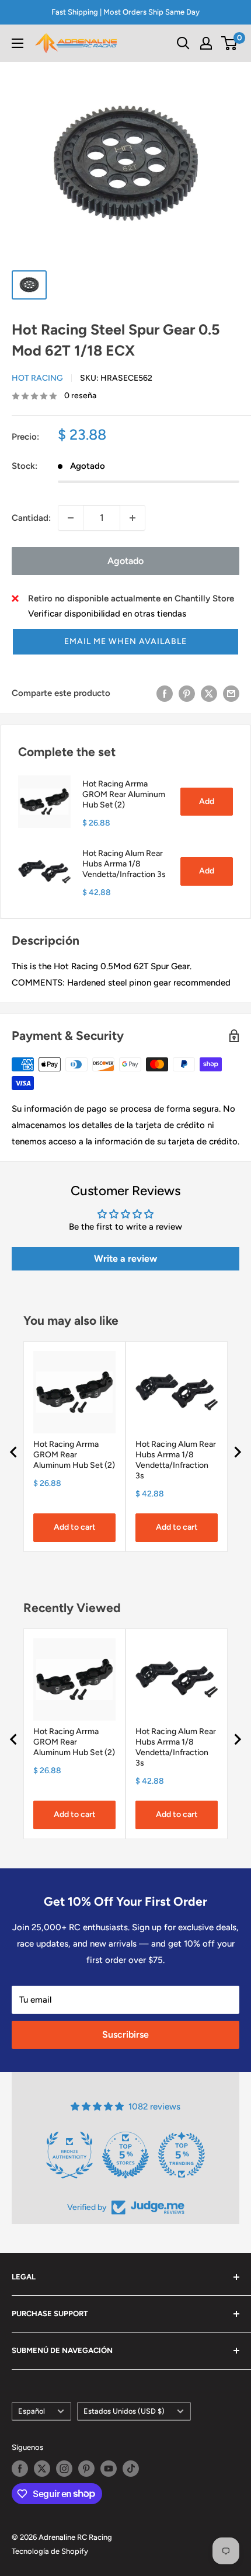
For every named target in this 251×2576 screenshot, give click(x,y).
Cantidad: (31, 518)
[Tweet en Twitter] (209, 693)
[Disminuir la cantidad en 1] (71, 518)
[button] (125, 642)
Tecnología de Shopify (50, 2551)
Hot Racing (37, 378)
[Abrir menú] (18, 43)
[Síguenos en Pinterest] (86, 2469)
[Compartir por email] (231, 693)
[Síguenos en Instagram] (64, 2469)
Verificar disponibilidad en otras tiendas (107, 614)
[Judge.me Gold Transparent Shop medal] (116, 2155)
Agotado (125, 561)
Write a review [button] (125, 1259)
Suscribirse (125, 2034)
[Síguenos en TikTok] (131, 2469)
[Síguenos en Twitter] (42, 2469)
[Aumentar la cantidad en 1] (133, 518)
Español (32, 2411)
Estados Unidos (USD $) (124, 2411)
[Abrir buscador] (183, 43)
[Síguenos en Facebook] (20, 2469)
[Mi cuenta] (206, 43)
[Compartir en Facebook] (165, 693)
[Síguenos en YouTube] (109, 2469)
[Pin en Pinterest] (187, 693)
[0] (230, 43)
